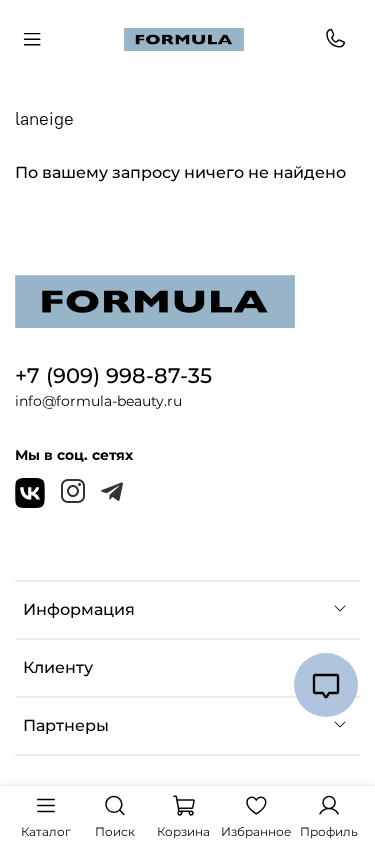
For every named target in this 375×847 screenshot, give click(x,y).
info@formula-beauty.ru (98, 401)
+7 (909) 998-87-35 (113, 375)
